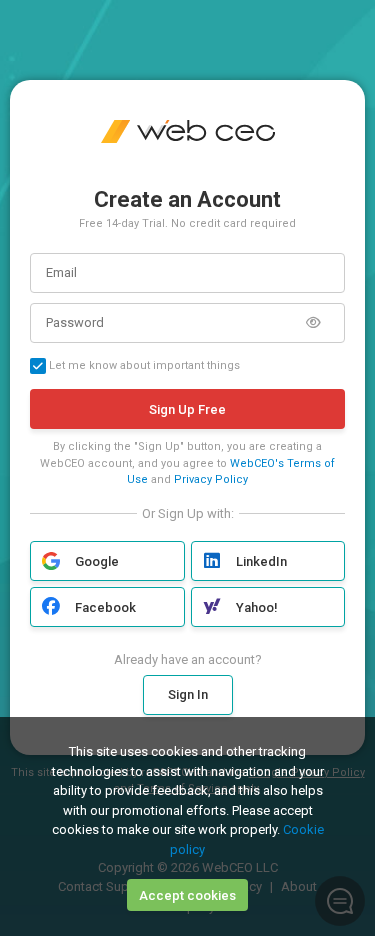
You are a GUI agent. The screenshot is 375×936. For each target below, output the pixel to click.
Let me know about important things (143, 365)
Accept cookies (187, 895)
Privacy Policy (211, 479)
